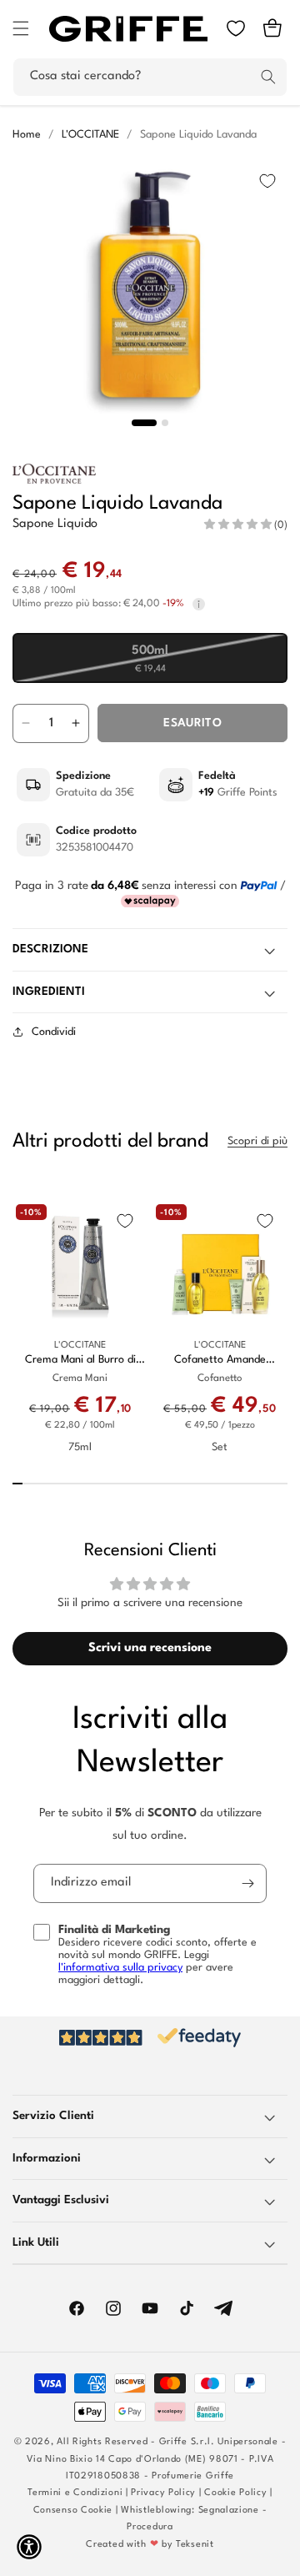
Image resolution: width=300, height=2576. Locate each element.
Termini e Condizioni (75, 2493)
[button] (21, 28)
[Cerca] (268, 77)
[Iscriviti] (247, 1883)
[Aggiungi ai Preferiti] (267, 181)
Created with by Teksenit (150, 2545)
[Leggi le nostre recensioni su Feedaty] (150, 2038)
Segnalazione (229, 2511)
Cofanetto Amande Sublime (220, 1361)
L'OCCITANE (90, 135)
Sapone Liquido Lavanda (198, 135)
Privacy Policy (163, 2493)
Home (27, 135)
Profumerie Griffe (193, 2476)
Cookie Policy (235, 2493)
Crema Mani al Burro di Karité (80, 1361)
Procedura (150, 2527)
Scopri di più (257, 1141)
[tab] (144, 423)
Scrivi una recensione (150, 1648)
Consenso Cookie (73, 2511)
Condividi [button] (54, 1032)
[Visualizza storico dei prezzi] (199, 604)
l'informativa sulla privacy (120, 1968)
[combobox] (150, 77)
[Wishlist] (236, 28)
